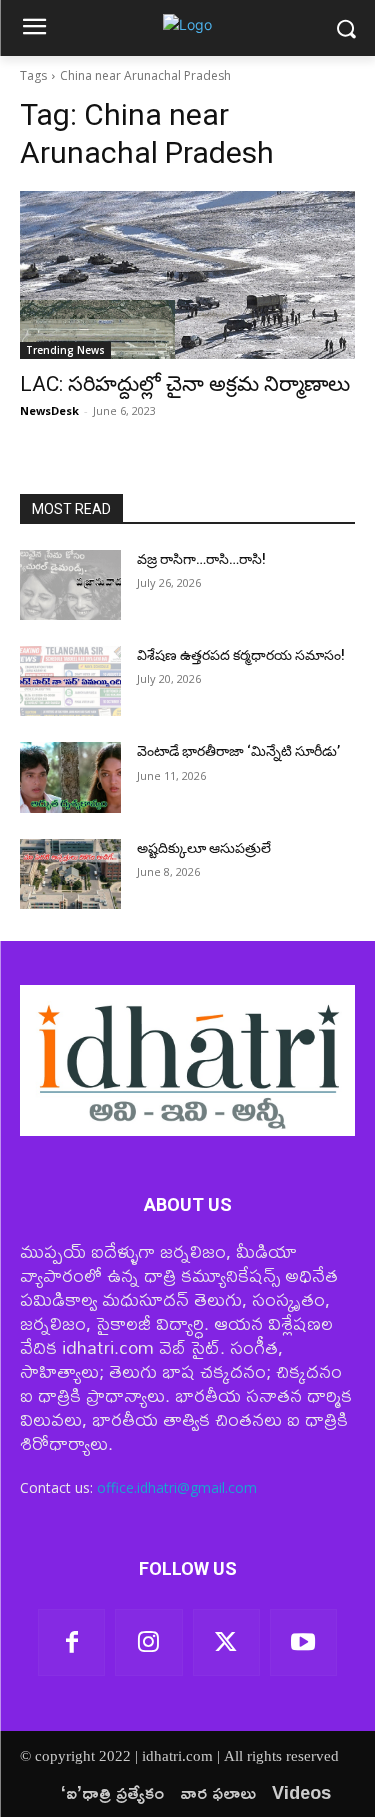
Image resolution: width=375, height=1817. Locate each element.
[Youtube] (303, 1642)
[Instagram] (148, 1642)
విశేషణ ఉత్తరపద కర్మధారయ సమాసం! (241, 655)
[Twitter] (226, 1642)
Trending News (65, 350)
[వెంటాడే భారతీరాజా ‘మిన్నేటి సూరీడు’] (70, 777)
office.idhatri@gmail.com (177, 1487)
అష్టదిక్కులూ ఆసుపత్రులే (204, 848)
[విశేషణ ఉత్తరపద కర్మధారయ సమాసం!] (70, 681)
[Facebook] (71, 1642)
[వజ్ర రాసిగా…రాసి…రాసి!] (70, 585)
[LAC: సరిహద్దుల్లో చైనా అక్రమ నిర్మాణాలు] (187, 275)
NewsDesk (49, 410)
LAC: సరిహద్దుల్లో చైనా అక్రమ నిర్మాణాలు (185, 384)
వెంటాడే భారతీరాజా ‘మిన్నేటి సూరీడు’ (238, 751)
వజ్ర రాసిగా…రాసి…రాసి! (201, 559)
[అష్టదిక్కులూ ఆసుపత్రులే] (70, 874)
